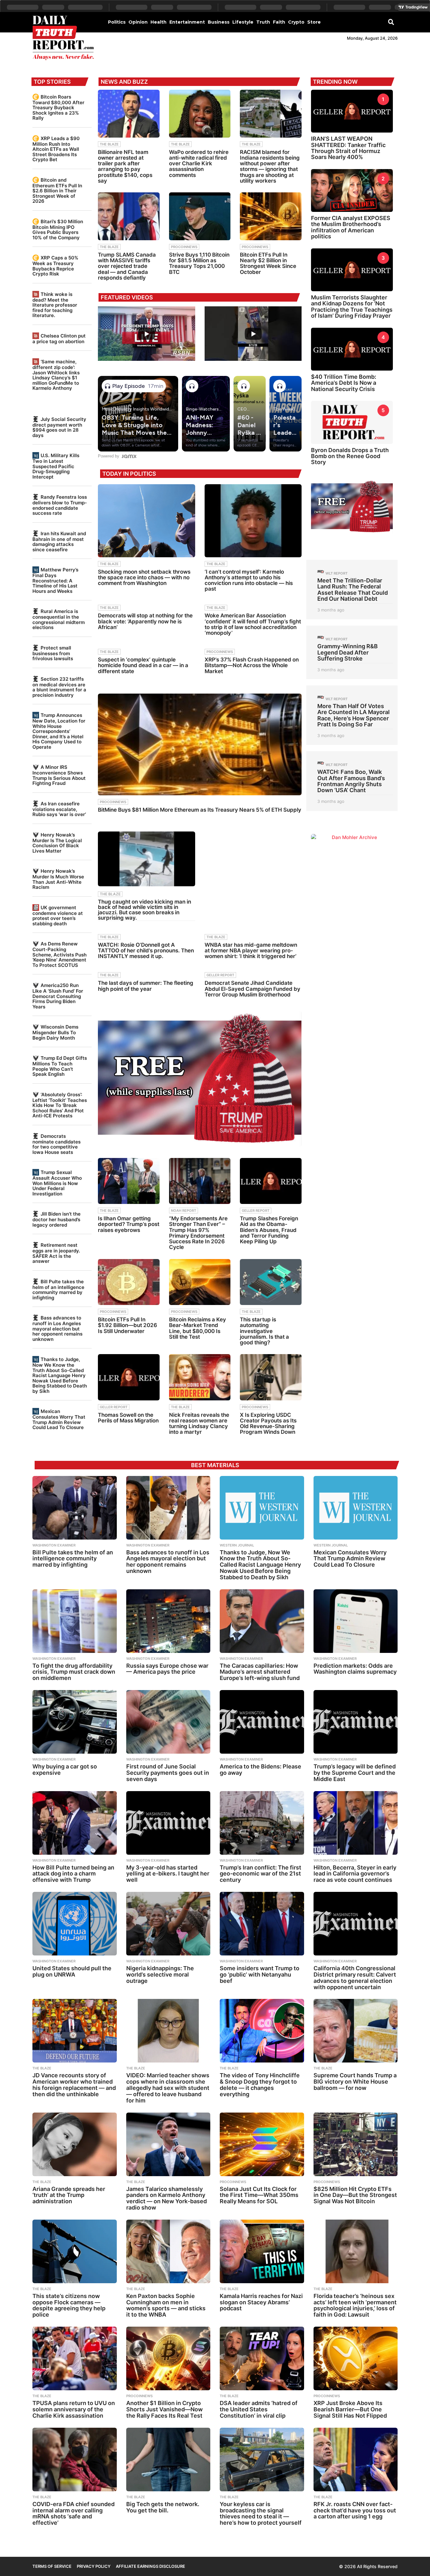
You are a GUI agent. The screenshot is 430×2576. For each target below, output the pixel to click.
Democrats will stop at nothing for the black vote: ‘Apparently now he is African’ (145, 621)
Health (158, 22)
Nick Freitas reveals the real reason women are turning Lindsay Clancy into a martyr (199, 1424)
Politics (117, 22)
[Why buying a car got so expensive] (75, 1722)
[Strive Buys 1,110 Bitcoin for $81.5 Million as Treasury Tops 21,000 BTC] (200, 216)
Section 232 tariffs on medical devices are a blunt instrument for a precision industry (59, 687)
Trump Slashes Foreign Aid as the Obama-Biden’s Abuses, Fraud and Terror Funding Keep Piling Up (269, 1230)
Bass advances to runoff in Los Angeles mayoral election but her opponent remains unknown (57, 1328)
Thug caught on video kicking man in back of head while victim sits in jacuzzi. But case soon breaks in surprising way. (144, 910)
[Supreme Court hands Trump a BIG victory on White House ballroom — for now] (356, 2031)
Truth (263, 22)
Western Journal (237, 1545)
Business (219, 22)
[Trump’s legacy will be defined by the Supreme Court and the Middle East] (356, 1722)
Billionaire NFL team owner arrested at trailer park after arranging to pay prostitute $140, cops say (125, 166)
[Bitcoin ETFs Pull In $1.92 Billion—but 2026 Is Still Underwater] (129, 1282)
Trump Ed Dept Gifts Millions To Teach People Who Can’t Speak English (60, 1066)
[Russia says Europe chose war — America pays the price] (168, 1621)
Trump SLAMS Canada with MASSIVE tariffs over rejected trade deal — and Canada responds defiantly (127, 266)
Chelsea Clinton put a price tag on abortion (59, 339)
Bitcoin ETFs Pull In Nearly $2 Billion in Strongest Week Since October (268, 263)
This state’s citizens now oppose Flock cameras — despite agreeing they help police (69, 2305)
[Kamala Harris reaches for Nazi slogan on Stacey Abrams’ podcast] (262, 2251)
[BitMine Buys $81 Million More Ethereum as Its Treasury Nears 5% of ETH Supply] (200, 744)
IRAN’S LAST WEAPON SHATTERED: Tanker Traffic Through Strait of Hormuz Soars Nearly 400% (348, 148)
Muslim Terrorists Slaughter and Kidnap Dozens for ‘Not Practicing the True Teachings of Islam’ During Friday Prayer (352, 306)
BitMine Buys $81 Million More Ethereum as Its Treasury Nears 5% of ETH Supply (200, 810)
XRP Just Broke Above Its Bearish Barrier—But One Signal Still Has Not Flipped (350, 2409)
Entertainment (187, 22)
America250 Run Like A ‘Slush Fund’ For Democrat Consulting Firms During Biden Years (58, 996)
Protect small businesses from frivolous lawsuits (53, 653)
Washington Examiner (54, 1545)
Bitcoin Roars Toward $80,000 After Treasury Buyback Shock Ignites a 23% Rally (58, 107)
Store (314, 22)
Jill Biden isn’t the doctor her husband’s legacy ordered (57, 1219)
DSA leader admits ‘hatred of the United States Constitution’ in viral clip (259, 2409)
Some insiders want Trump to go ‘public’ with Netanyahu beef (260, 1975)
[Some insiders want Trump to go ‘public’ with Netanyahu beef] (262, 1924)
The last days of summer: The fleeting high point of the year (146, 986)
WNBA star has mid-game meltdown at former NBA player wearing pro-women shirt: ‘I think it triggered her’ (251, 950)
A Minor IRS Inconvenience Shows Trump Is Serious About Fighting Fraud (59, 775)
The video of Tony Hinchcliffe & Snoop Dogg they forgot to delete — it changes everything (260, 2085)
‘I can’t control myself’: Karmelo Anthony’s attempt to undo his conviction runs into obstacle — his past (249, 580)
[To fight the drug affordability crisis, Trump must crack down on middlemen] (75, 1621)
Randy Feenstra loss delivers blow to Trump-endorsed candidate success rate (60, 505)
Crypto (296, 22)
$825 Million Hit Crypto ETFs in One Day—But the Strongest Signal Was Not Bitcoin (355, 2195)
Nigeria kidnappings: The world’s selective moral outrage (160, 1975)
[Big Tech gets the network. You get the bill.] (168, 2460)
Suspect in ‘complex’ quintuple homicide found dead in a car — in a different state (143, 665)
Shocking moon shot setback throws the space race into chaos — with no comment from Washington (144, 577)
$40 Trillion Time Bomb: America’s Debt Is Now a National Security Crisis (344, 383)
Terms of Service (52, 2566)
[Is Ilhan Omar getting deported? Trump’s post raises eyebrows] (129, 1181)
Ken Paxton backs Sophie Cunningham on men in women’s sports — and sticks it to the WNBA (166, 2305)
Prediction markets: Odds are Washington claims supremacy (355, 1669)
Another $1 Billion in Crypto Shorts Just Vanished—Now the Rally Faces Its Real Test (164, 2409)
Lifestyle (243, 22)
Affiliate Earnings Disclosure (150, 2566)
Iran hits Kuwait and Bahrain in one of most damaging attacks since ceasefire (59, 542)
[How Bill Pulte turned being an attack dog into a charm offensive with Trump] (75, 1823)
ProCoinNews (184, 247)
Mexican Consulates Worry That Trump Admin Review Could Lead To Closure (59, 1419)
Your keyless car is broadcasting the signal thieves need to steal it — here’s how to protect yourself (261, 2513)
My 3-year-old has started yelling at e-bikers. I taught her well (168, 1874)
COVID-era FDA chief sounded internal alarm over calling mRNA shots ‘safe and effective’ (74, 2513)
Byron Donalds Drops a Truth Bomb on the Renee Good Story (350, 456)
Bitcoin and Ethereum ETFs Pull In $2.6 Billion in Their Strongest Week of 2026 (57, 190)
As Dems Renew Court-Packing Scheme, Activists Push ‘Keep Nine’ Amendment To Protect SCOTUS (59, 954)
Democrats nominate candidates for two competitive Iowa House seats (57, 1144)
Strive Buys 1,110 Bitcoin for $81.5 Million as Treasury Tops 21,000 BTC (199, 263)
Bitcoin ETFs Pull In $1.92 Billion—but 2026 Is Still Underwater (127, 1325)
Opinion (138, 22)
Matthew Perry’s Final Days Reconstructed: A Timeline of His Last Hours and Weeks (55, 580)
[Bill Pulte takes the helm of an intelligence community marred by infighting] (75, 1508)
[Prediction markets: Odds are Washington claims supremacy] (356, 1621)
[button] (391, 22)
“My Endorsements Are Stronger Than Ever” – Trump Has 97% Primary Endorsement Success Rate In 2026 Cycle (198, 1233)
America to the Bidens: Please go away (260, 1770)
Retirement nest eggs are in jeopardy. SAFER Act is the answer (56, 1253)
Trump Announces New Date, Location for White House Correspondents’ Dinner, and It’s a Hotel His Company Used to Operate (59, 731)
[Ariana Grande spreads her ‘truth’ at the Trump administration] (75, 2144)
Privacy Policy (94, 2566)
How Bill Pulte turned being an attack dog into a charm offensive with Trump (73, 1874)
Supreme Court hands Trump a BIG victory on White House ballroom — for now (355, 2082)
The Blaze (109, 144)
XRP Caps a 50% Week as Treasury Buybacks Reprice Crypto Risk (55, 266)
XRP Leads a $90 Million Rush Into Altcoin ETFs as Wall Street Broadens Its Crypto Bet (56, 149)
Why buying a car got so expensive (65, 1770)
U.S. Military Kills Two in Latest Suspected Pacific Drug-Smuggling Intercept (56, 466)
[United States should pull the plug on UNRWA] (75, 1924)
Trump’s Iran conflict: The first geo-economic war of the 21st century (260, 1874)
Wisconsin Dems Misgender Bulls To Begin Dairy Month (55, 1032)
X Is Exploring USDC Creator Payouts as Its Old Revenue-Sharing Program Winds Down (268, 1424)
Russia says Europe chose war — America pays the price (167, 1669)
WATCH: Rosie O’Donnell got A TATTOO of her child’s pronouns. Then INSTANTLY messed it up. (146, 950)
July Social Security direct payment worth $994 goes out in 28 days (59, 427)
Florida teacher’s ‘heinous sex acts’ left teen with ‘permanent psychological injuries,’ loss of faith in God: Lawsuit (355, 2305)
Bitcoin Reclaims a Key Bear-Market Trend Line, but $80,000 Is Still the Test (198, 1328)
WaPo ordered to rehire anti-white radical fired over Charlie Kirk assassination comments (199, 164)
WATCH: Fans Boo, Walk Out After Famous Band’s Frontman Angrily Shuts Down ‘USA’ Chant (351, 781)
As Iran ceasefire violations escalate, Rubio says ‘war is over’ (59, 809)
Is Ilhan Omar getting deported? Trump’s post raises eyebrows (129, 1224)
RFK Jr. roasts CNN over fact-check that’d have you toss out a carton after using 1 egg (355, 2510)
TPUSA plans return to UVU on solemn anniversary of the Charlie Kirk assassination (74, 2409)
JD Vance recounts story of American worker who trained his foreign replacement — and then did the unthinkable (74, 2085)
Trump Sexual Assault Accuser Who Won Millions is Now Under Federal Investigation (57, 1183)
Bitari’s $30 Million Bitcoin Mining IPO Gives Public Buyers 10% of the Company (58, 230)
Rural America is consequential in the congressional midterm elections (59, 619)
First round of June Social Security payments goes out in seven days (168, 1773)
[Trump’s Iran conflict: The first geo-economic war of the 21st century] (262, 1823)
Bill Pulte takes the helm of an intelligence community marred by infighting (58, 1290)
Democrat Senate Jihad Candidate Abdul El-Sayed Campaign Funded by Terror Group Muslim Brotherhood (252, 989)
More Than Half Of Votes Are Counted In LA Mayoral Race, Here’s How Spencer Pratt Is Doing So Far (354, 715)
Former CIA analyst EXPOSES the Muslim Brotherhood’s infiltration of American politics (351, 227)
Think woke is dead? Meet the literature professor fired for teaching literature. (55, 305)
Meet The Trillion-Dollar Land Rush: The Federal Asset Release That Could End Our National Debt (353, 590)
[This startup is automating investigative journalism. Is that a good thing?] (271, 1282)
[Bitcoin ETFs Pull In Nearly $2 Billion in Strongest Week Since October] (271, 216)
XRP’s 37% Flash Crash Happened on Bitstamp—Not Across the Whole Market (252, 665)
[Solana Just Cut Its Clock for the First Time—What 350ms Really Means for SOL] (262, 2144)
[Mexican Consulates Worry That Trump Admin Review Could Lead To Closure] (356, 1508)
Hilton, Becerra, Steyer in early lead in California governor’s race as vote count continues (355, 1874)
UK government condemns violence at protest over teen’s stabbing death (58, 916)
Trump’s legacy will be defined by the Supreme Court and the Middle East (355, 1773)
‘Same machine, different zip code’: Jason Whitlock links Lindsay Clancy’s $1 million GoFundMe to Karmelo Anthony (56, 375)
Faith (279, 22)
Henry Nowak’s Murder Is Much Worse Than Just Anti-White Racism (58, 879)
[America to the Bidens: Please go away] (262, 1722)
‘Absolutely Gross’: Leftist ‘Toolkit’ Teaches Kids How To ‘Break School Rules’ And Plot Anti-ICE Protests (60, 1105)
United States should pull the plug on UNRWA (72, 1971)
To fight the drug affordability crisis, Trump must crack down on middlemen (74, 1672)
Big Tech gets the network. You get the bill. (163, 2507)
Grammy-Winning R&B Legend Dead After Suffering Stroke (348, 652)
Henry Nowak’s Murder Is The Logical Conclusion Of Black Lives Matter (57, 843)
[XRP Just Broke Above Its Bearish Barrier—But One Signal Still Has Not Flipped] (356, 2358)
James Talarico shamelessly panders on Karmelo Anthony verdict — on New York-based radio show (167, 2198)
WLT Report (337, 573)
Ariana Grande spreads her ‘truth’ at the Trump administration (69, 2195)
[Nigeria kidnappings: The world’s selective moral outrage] (168, 1924)
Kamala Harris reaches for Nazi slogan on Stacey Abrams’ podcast (261, 2302)
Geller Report (220, 975)
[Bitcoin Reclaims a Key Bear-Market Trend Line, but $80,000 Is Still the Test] (200, 1282)
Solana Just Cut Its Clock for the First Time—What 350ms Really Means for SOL (259, 2195)
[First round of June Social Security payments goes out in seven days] (168, 1722)
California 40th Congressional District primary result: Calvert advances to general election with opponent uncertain (355, 1977)
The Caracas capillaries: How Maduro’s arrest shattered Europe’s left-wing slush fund (260, 1672)
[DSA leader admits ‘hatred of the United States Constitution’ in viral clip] (262, 2358)
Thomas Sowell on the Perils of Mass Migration (128, 1418)
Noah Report (184, 1211)
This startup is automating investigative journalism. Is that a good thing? (264, 1331)
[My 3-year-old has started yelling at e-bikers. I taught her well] (168, 1823)
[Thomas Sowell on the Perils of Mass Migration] (129, 1377)
